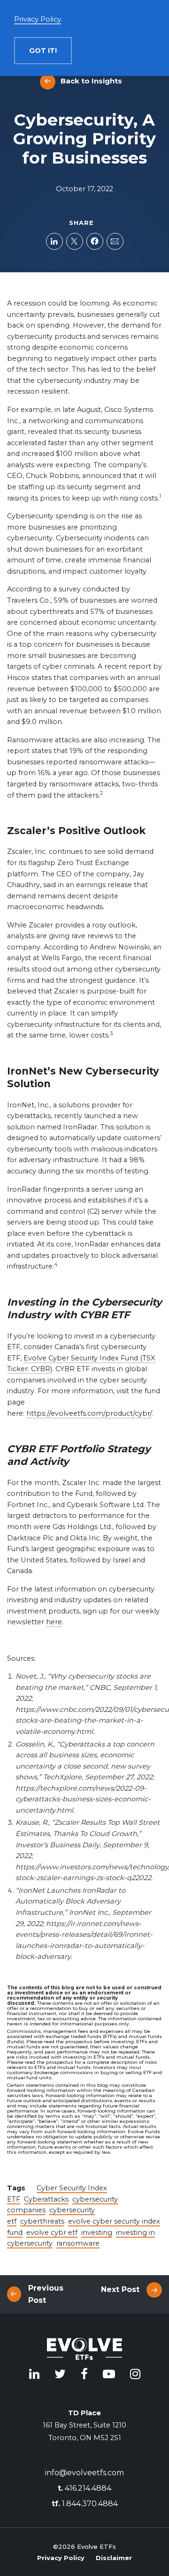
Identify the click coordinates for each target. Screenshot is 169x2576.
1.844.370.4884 (85, 2504)
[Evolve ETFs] (84, 2351)
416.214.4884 (84, 2488)
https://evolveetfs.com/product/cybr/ (89, 1413)
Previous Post (46, 2294)
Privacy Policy (61, 2558)
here (54, 1622)
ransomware (78, 2243)
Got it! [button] (43, 51)
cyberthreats (42, 2221)
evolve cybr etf (52, 2233)
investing (97, 2233)
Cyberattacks (46, 2199)
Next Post (120, 2289)
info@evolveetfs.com (84, 2473)
